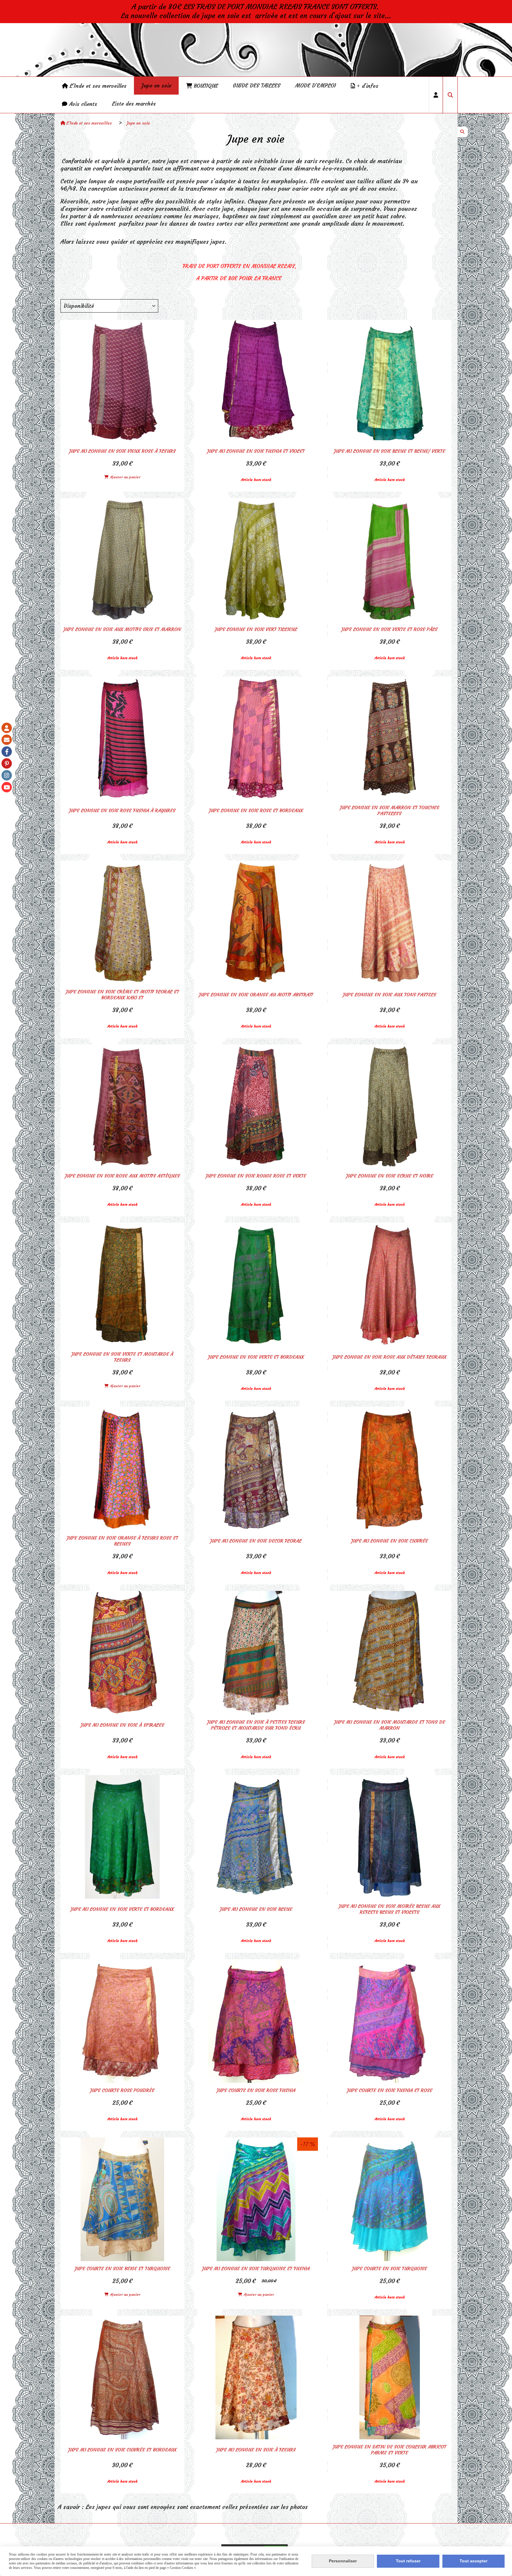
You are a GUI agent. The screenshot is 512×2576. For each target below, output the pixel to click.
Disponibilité (79, 306)
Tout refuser (408, 2561)
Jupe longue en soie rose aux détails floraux (389, 1357)
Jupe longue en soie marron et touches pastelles (389, 810)
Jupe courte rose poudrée (122, 2090)
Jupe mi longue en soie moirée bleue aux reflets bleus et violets (389, 1909)
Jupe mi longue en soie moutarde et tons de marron (390, 1725)
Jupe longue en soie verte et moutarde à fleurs (122, 1357)
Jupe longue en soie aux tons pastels (389, 995)
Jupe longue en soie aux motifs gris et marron (122, 629)
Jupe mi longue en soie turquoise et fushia (256, 2268)
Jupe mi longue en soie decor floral (256, 1541)
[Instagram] (7, 775)
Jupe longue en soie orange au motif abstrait (256, 995)
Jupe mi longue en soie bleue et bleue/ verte (389, 451)
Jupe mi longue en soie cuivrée (389, 1541)
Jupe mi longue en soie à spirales (122, 1725)
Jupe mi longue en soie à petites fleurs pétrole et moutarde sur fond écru (256, 1725)
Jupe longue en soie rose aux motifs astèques (122, 1176)
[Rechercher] (450, 95)
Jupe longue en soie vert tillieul (256, 629)
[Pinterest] (7, 763)
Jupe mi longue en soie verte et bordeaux (122, 1909)
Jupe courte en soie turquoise (389, 2268)
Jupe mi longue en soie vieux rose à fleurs (122, 451)
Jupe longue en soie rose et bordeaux (256, 810)
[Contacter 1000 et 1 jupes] (7, 740)
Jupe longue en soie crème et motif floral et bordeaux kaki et (122, 995)
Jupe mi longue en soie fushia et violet (256, 451)
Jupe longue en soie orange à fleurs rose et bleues (122, 1541)
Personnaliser (343, 2561)
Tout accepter (473, 2561)
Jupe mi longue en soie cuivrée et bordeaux (122, 2450)
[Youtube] (7, 787)
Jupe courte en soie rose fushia (256, 2090)
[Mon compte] (7, 728)
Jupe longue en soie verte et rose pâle (389, 629)
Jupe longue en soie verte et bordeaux (256, 1357)
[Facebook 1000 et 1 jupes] (7, 752)
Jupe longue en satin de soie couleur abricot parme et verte (389, 2450)
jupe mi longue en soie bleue (256, 1909)
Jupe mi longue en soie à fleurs (256, 2450)
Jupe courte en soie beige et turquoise (122, 2268)
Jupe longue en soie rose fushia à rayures (122, 810)
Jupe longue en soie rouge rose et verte (256, 1176)
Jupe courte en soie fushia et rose (390, 2090)
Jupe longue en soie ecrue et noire (390, 1176)
